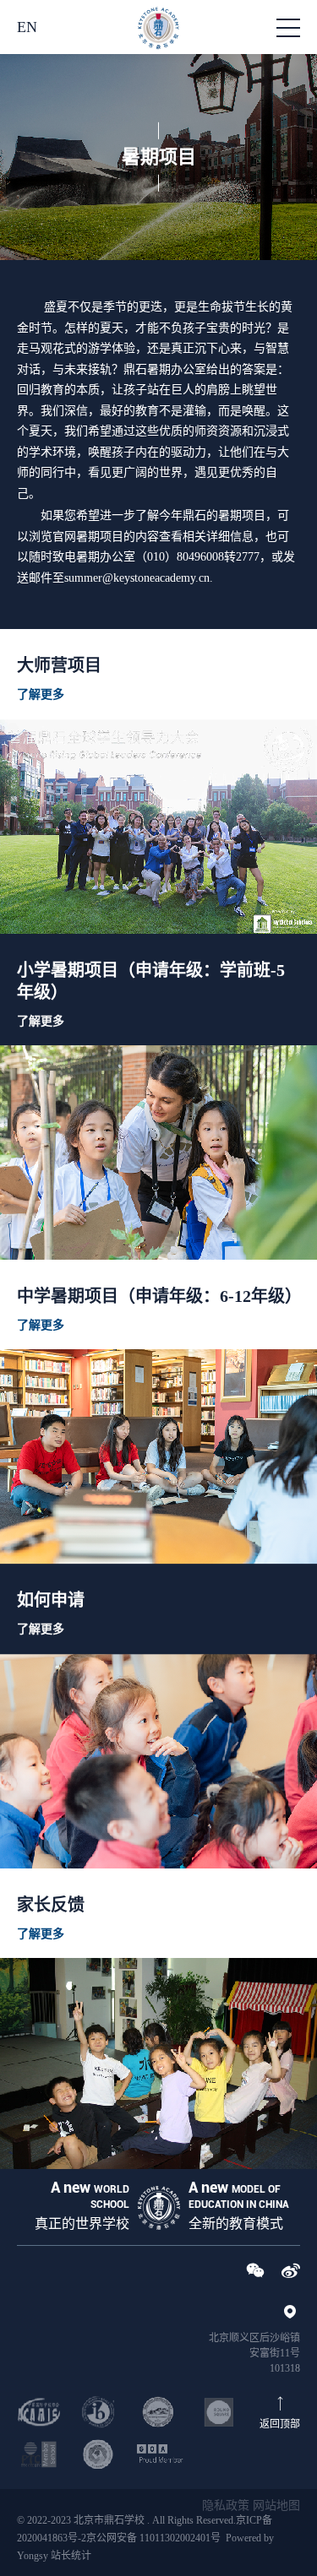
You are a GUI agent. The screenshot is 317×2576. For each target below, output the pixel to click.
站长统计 (71, 2556)
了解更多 (41, 694)
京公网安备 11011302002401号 (153, 2538)
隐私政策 (226, 2505)
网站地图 (276, 2505)
